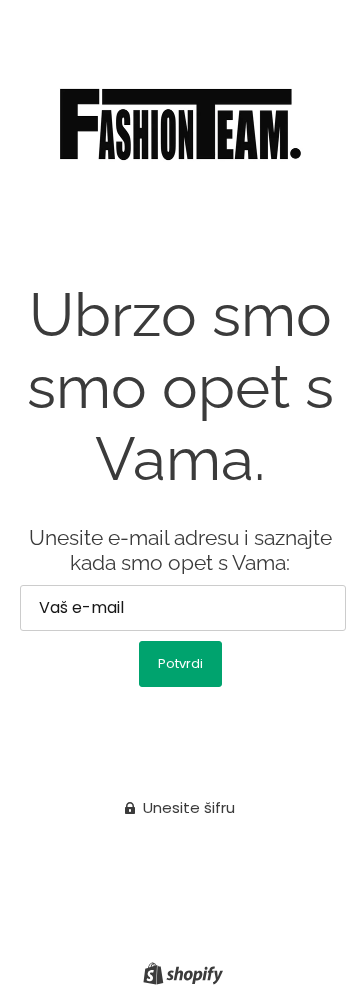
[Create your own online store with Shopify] (180, 972)
